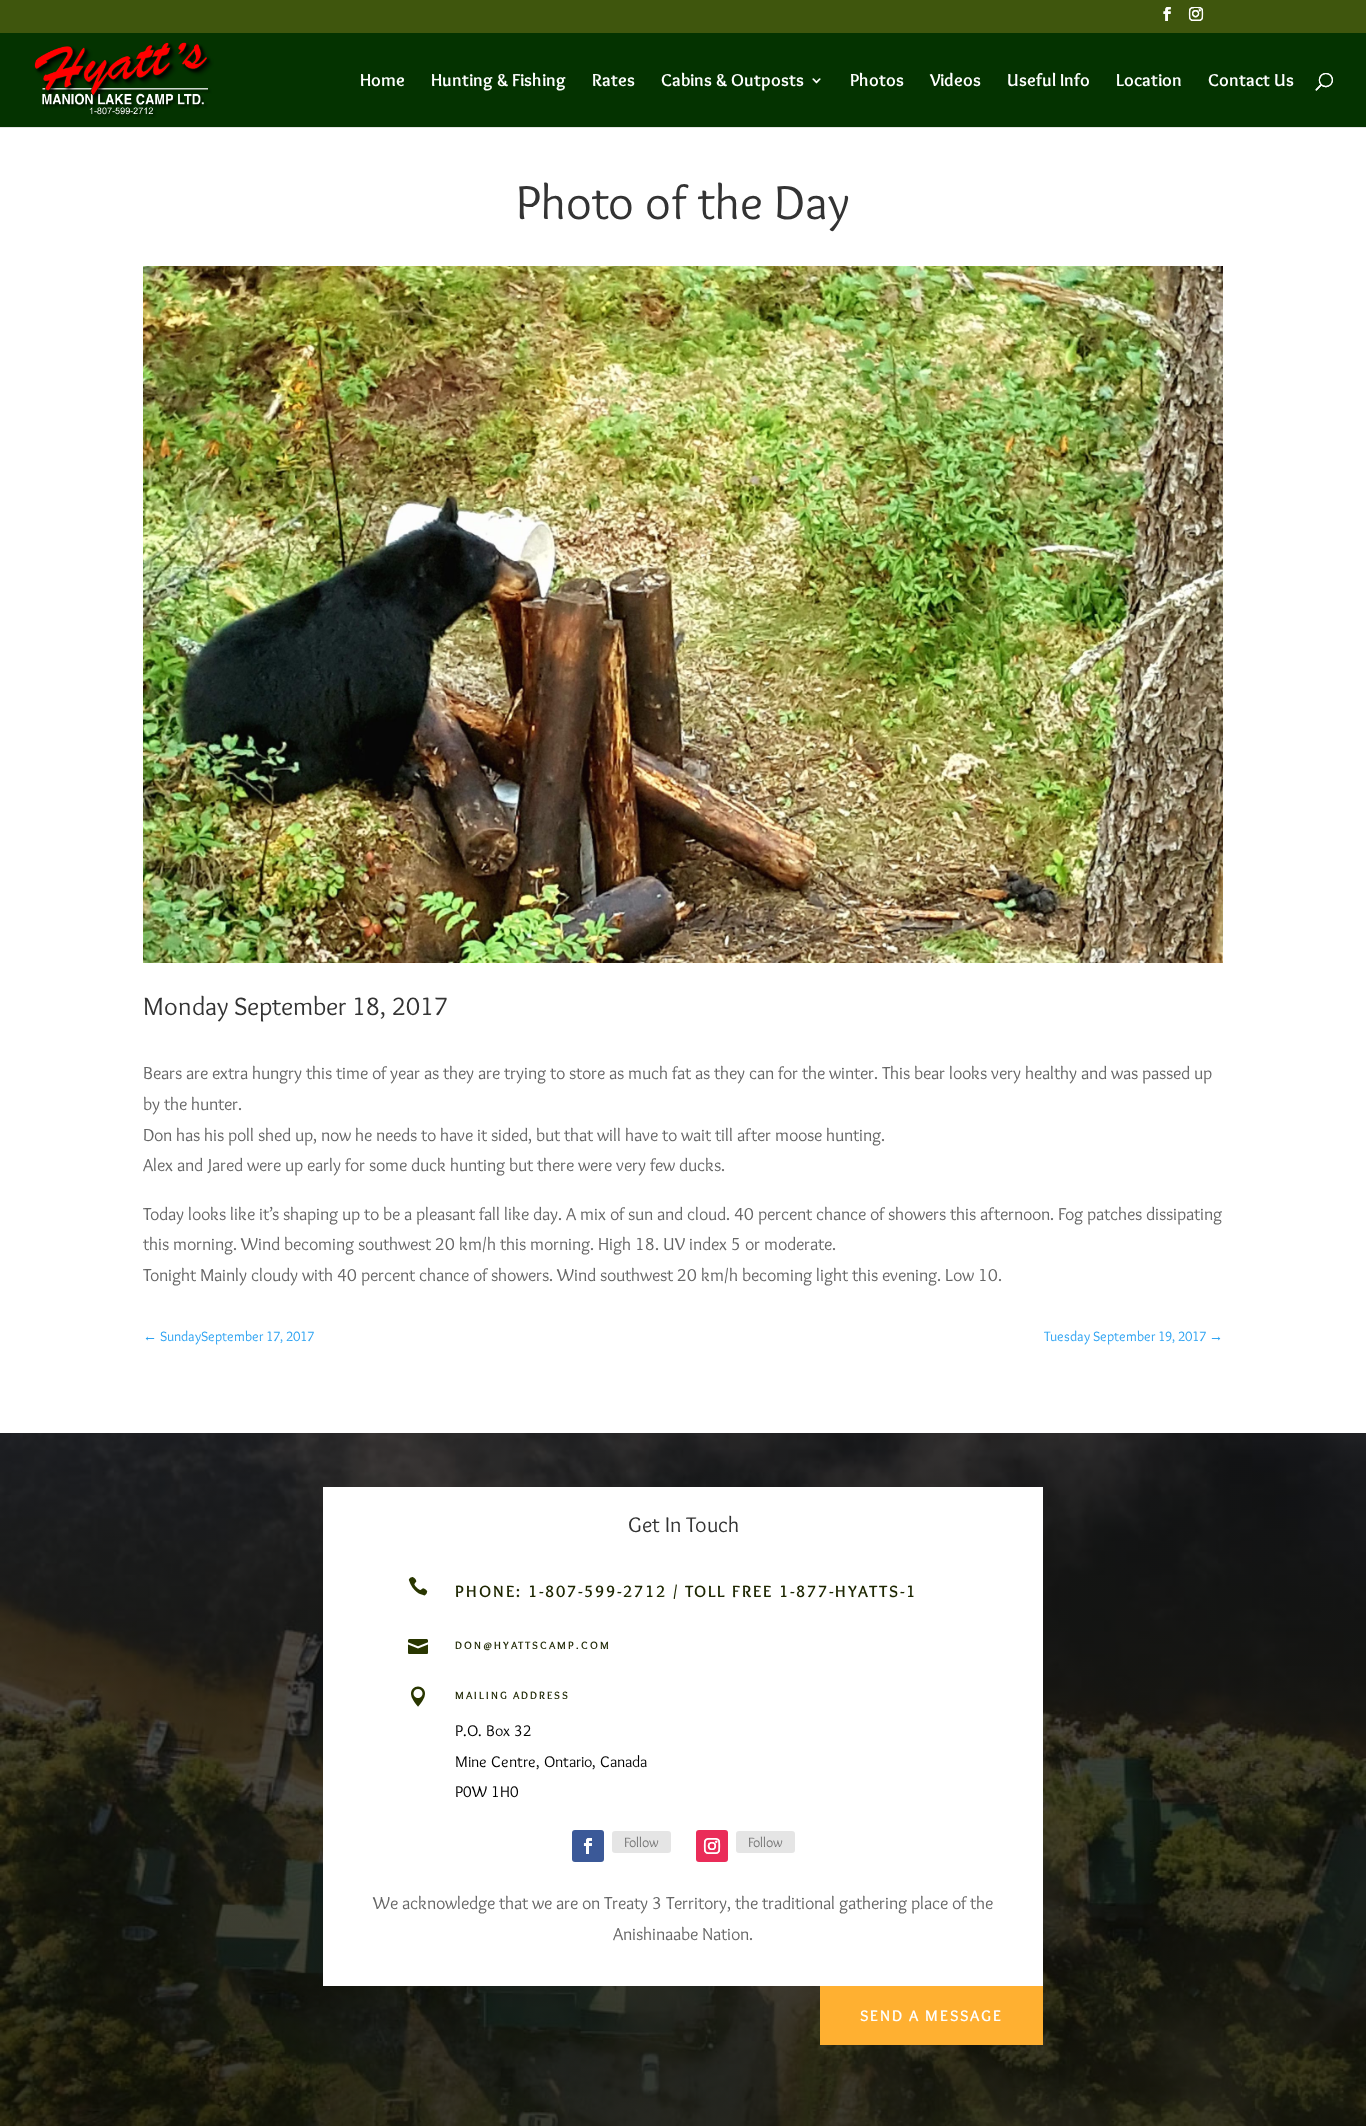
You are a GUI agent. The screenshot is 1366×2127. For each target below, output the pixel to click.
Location (1149, 82)
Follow (641, 1842)
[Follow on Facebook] (588, 1846)
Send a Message (931, 2015)
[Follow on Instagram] (712, 1846)
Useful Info (1048, 82)
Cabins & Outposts (732, 82)
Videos (955, 82)
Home (382, 82)
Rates (613, 82)
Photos (877, 82)
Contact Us (1251, 82)
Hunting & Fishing (498, 82)
